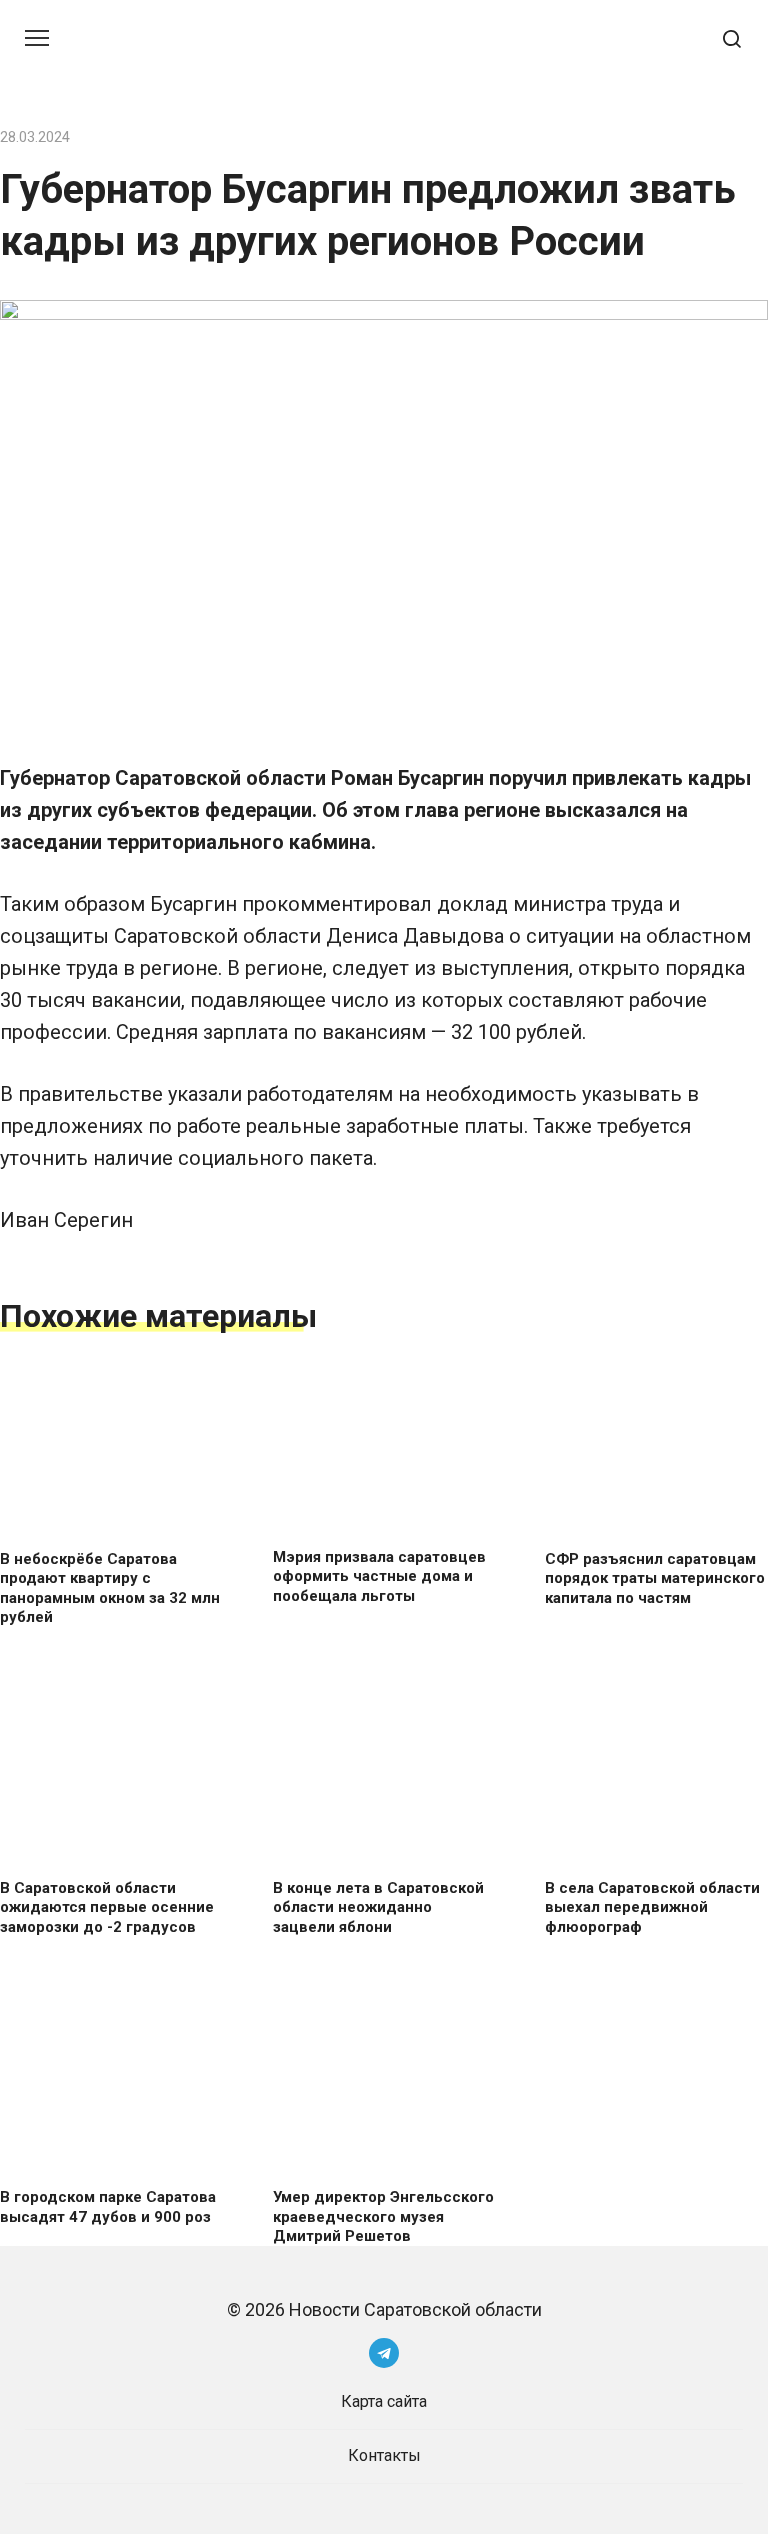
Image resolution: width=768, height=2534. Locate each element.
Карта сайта (384, 2401)
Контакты (384, 2455)
